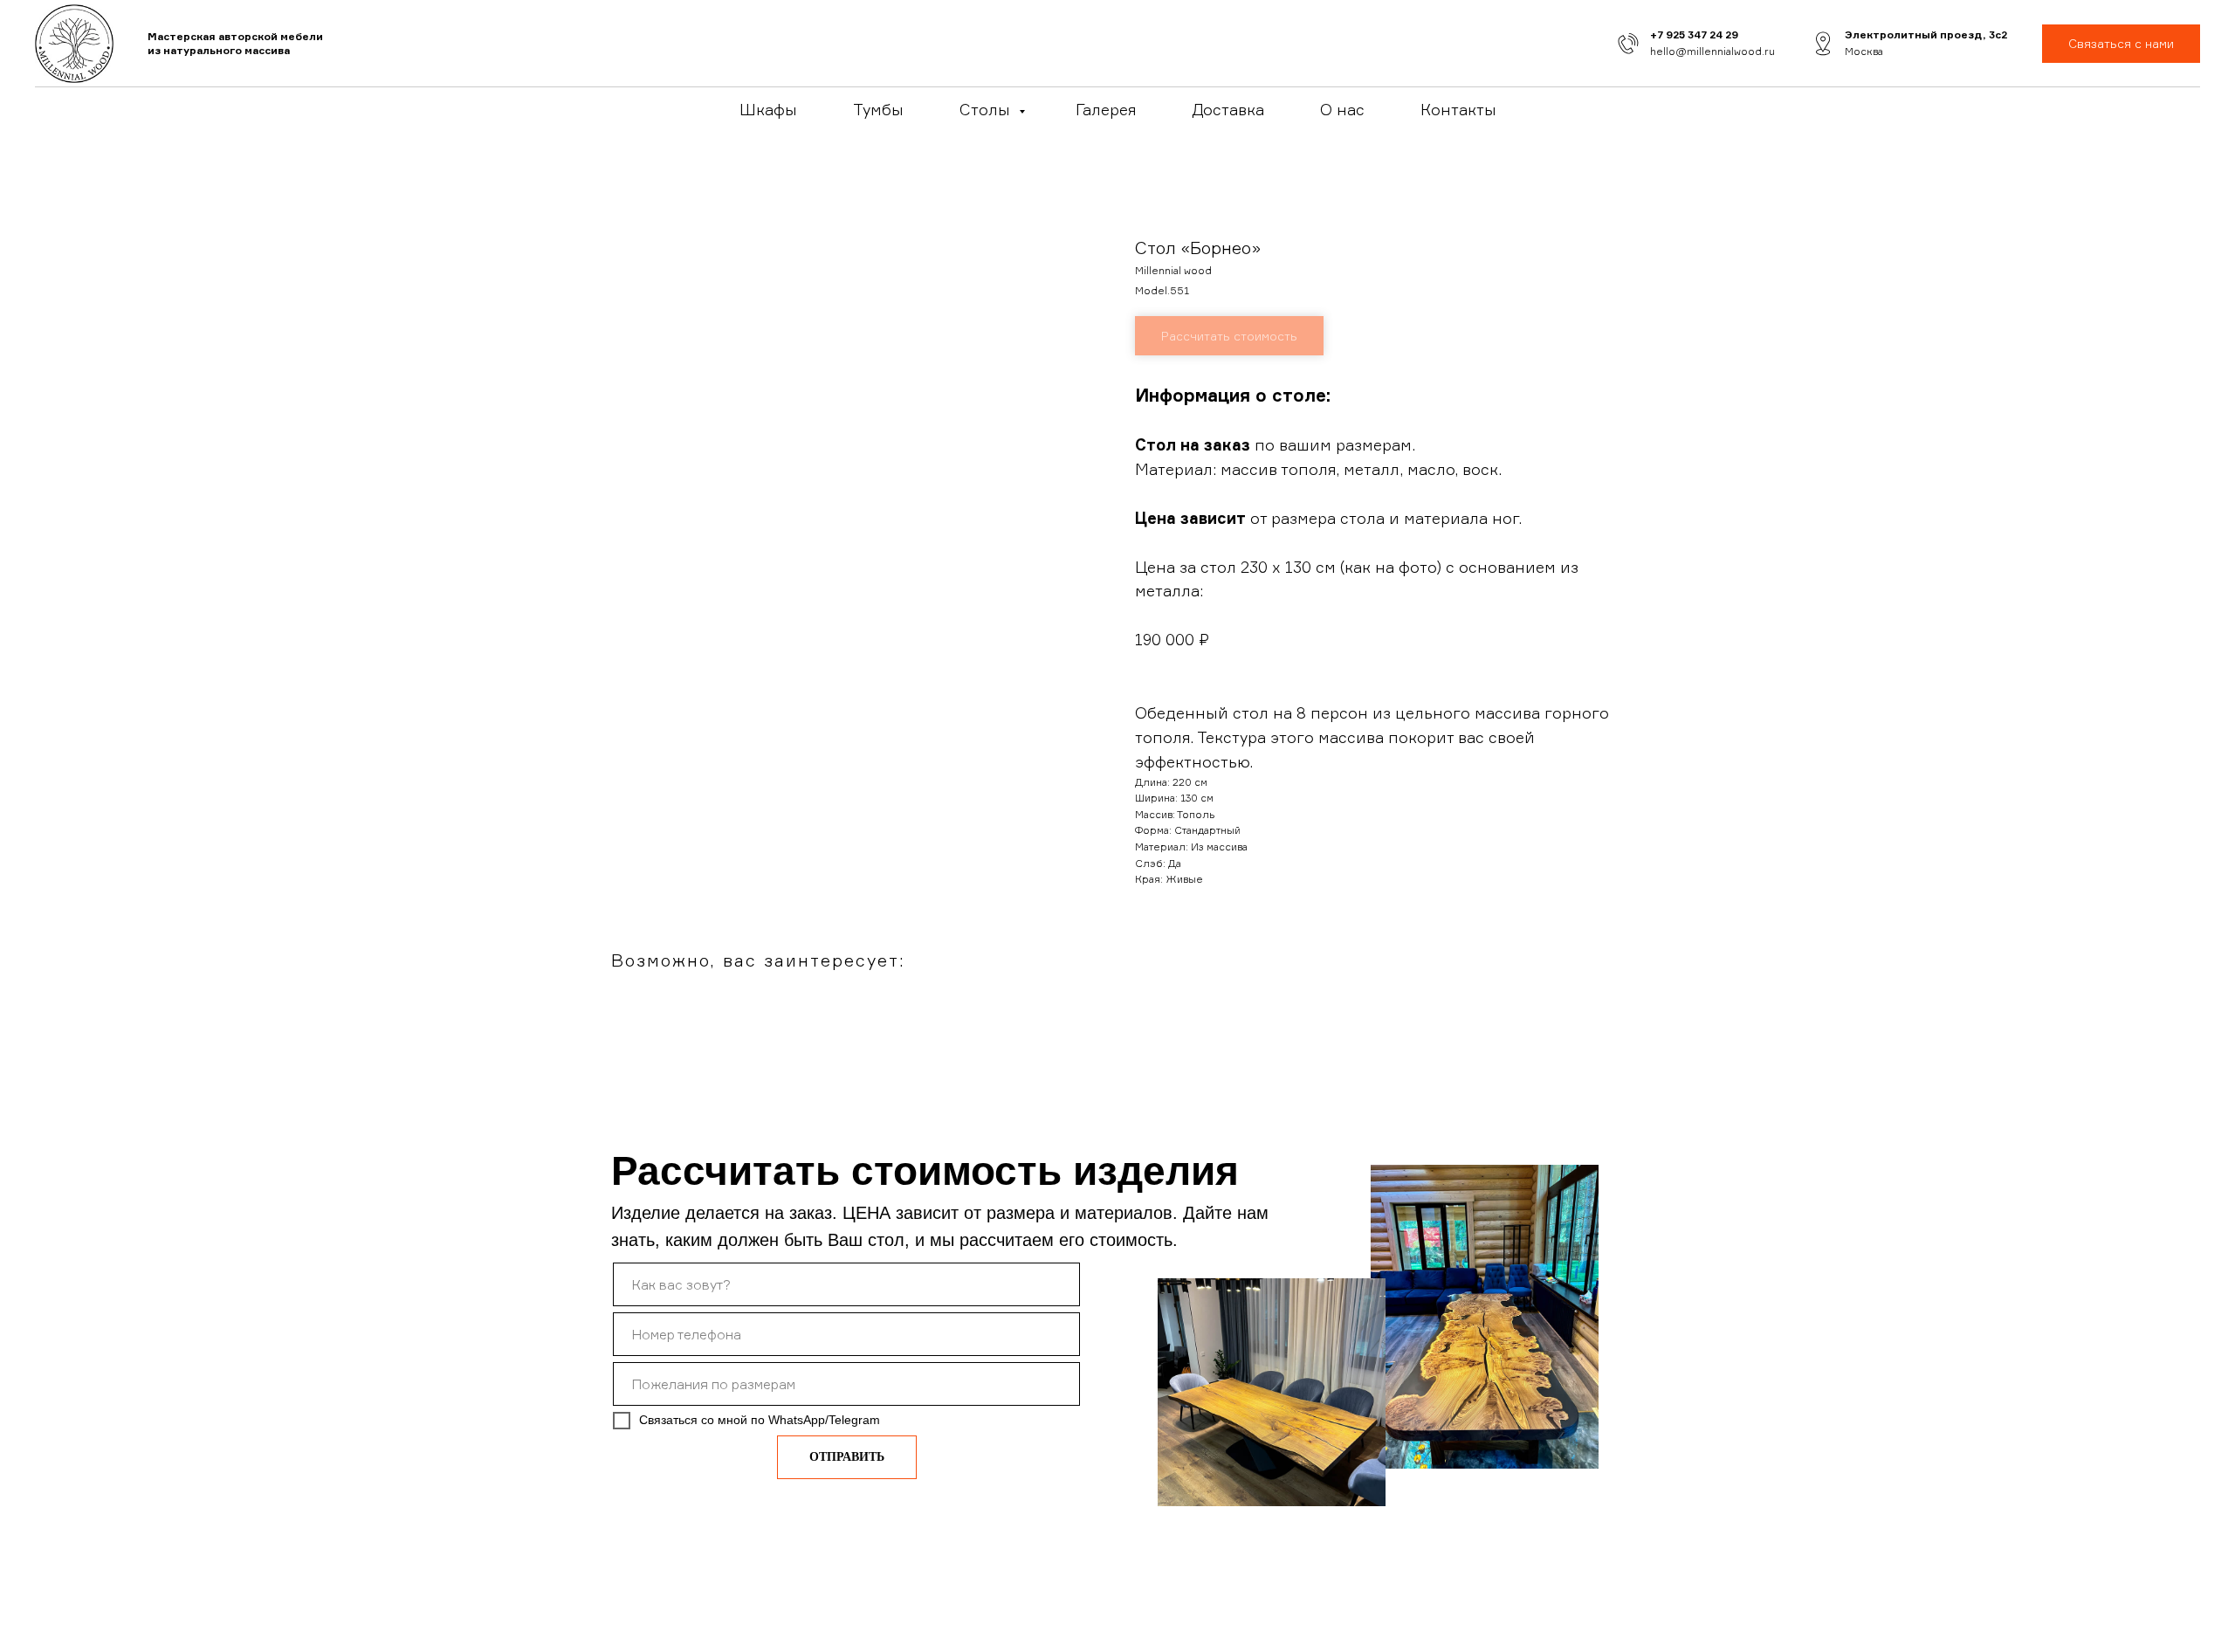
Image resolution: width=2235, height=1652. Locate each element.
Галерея (1106, 109)
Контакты (1458, 109)
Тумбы (878, 109)
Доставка (1228, 109)
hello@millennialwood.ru (1712, 51)
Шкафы (768, 109)
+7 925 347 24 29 (1694, 34)
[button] (2121, 44)
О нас (1342, 109)
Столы (987, 109)
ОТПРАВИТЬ (847, 1457)
